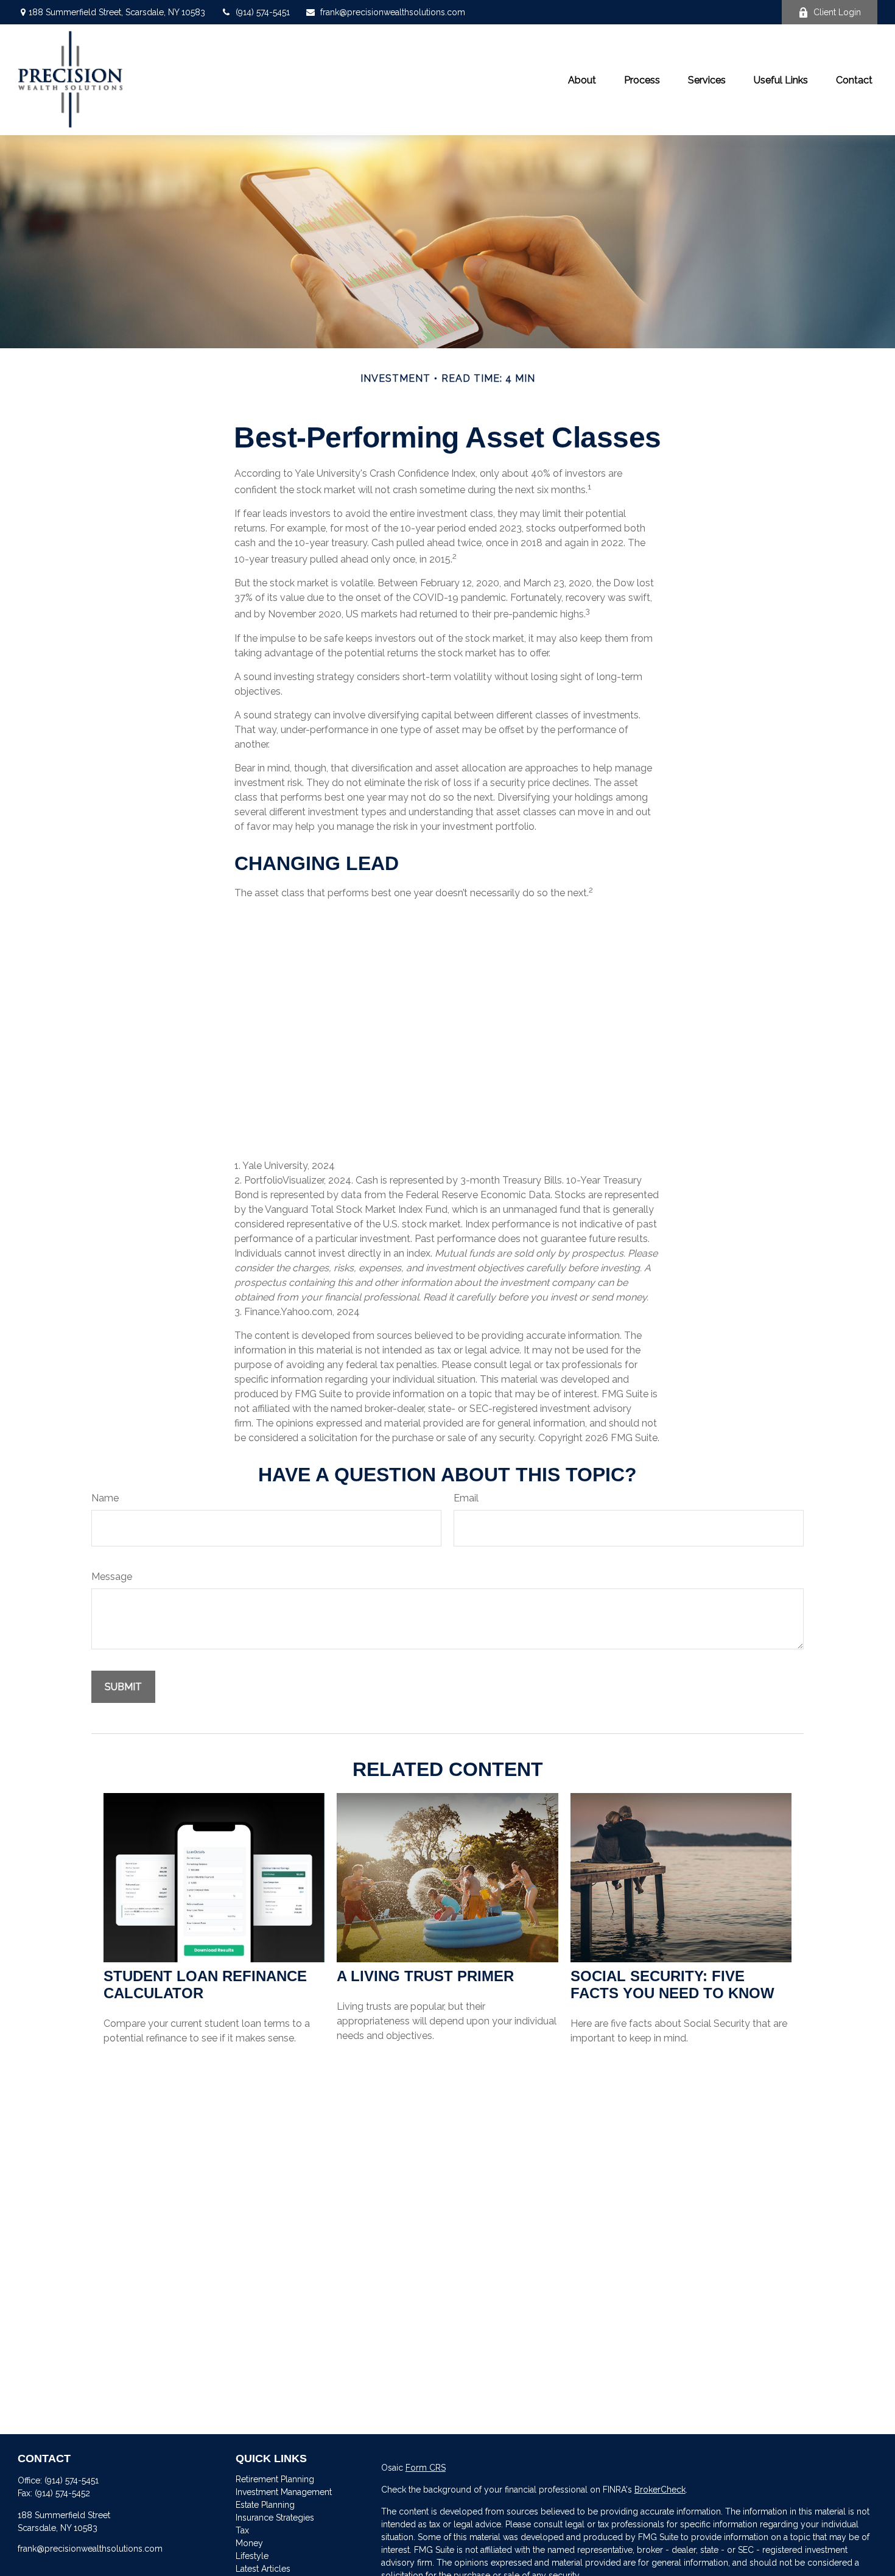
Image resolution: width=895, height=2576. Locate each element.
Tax (242, 2530)
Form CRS (426, 2468)
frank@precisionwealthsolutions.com (393, 12)
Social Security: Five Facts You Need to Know (672, 1985)
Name (105, 1498)
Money (249, 2543)
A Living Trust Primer (425, 1976)
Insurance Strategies (275, 2518)
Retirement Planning (275, 2479)
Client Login (837, 12)
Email (466, 1498)
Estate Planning (265, 2505)
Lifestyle (252, 2556)
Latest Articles (263, 2569)
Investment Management (284, 2492)
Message (112, 1577)
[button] (582, 80)
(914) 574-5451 (263, 12)
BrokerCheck (660, 2490)
